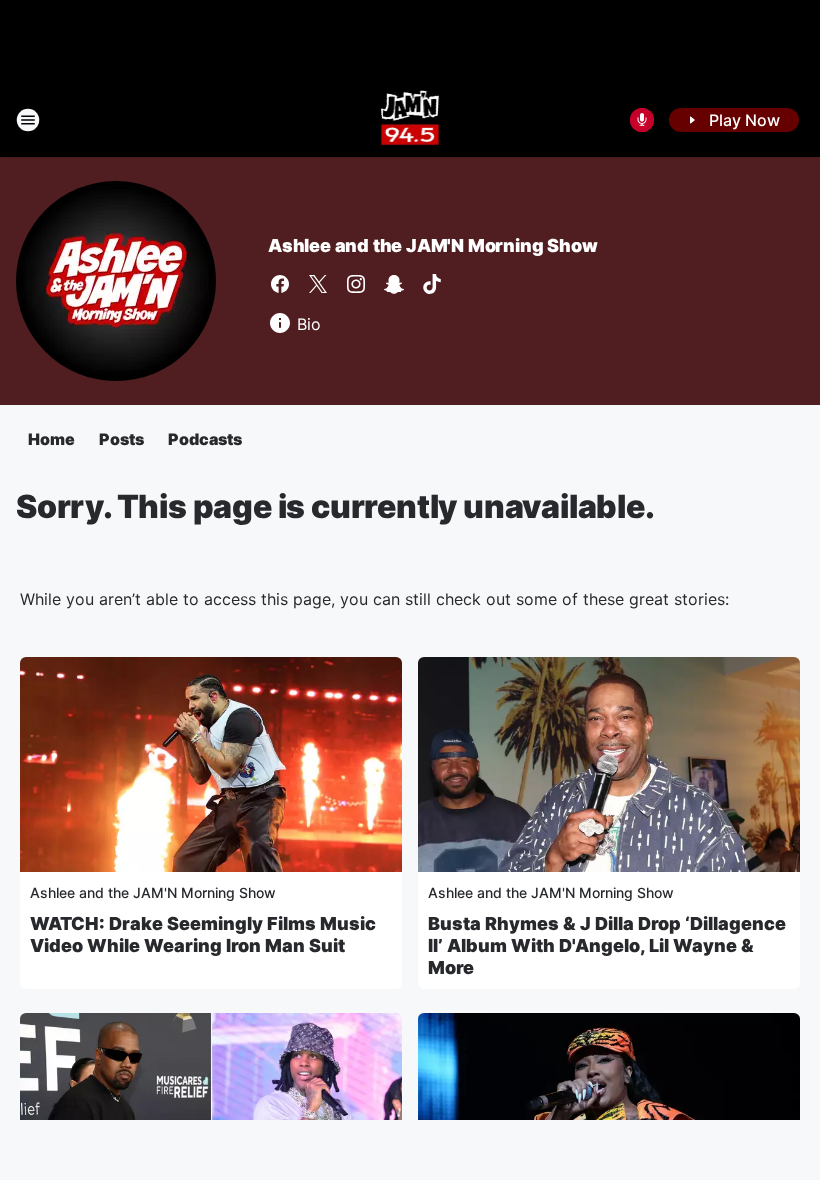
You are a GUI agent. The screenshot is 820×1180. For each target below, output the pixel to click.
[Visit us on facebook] (280, 284)
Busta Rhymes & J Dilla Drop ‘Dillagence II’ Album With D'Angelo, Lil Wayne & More (607, 945)
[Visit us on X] (318, 284)
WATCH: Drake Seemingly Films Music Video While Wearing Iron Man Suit (203, 934)
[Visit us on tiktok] (432, 284)
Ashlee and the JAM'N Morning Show (432, 245)
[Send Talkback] (642, 120)
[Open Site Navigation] (28, 120)
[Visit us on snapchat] (394, 284)
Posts (121, 439)
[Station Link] (410, 120)
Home (51, 439)
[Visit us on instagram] (356, 284)
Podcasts (205, 439)
